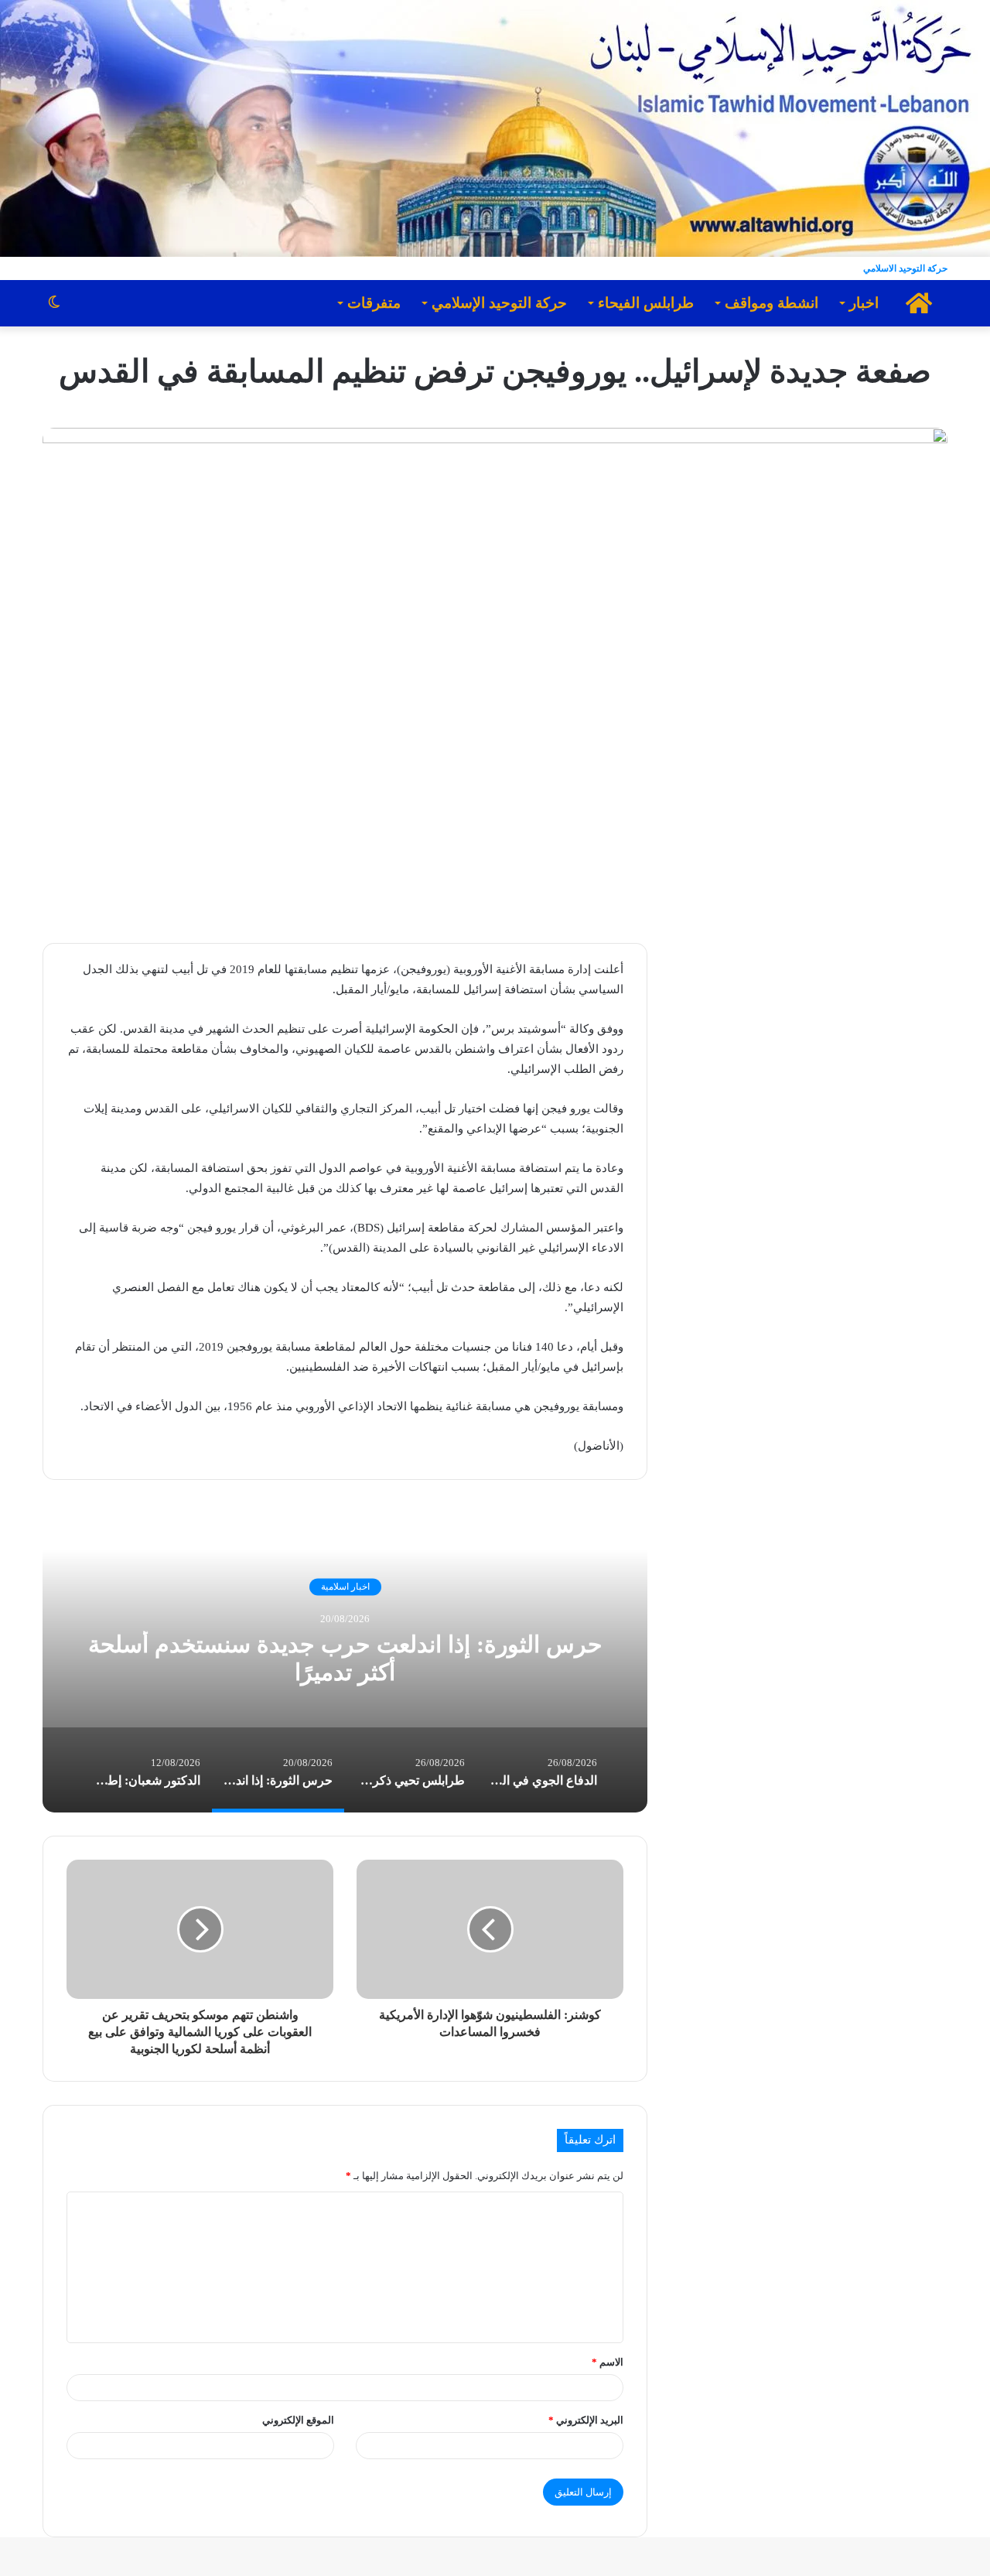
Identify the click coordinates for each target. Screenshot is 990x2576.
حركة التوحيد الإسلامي (499, 303)
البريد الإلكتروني (586, 2420)
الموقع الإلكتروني (298, 2420)
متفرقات (374, 303)
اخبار (864, 303)
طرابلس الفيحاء (646, 303)
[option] (345, 1658)
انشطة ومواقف (772, 303)
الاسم (608, 2362)
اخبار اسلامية (345, 1587)
